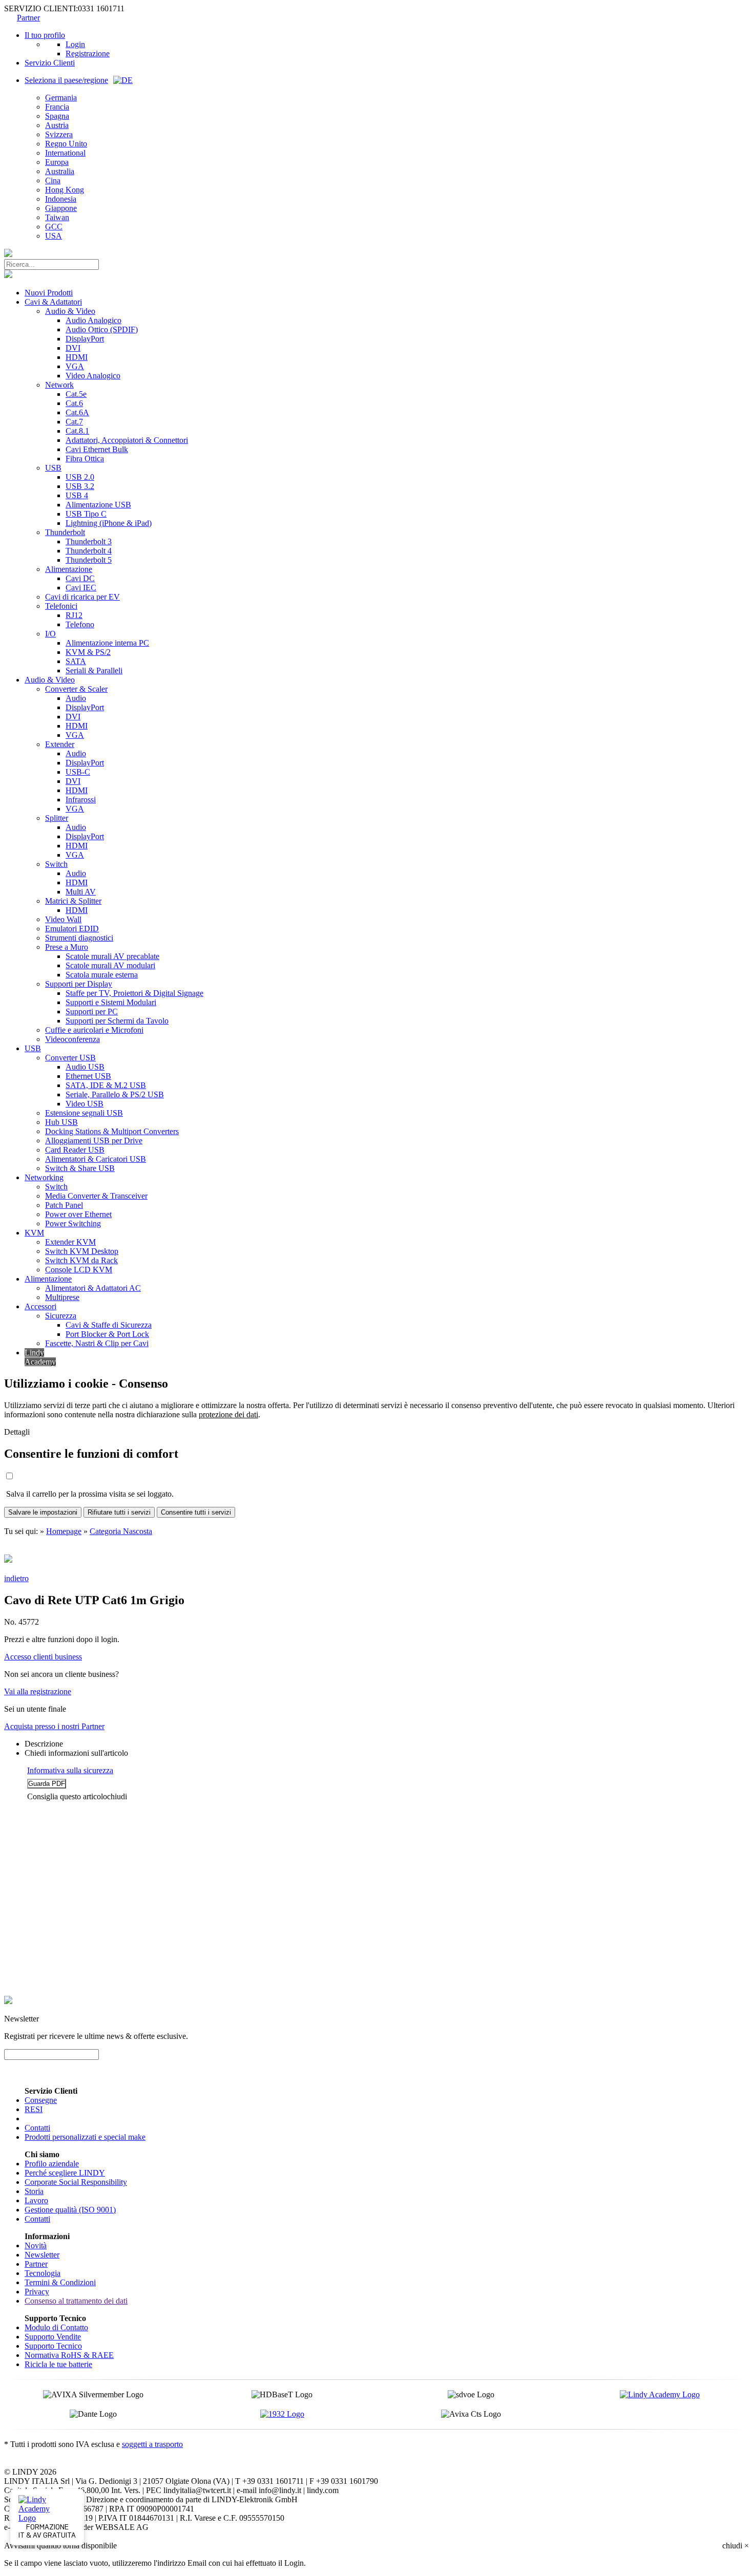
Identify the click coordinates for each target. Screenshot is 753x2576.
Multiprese (62, 1297)
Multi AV (81, 892)
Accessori (40, 1306)
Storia (34, 2191)
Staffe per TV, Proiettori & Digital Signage (134, 993)
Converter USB (70, 1058)
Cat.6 (74, 403)
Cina (53, 180)
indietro (16, 1578)
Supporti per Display (79, 984)
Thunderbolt (65, 532)
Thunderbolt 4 (89, 551)
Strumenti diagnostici (79, 938)
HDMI (77, 357)
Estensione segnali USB (84, 1113)
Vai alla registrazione (38, 1691)
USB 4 (77, 495)
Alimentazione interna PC (107, 643)
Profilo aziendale (52, 2164)
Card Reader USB (75, 1150)
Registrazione (88, 54)
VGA (75, 366)
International (65, 153)
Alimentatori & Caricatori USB (96, 1159)
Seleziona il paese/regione (66, 80)
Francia (57, 107)
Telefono (80, 624)
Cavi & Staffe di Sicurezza (109, 1325)
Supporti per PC (92, 1012)
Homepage (64, 1531)
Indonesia (61, 199)
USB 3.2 (80, 486)
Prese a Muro (67, 947)
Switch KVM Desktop (82, 1251)
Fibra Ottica (85, 459)
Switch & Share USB (80, 1168)
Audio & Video (70, 311)
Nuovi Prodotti (49, 293)
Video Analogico (93, 376)
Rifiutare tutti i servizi (119, 1512)
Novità (36, 2245)
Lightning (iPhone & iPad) (109, 523)
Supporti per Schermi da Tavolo (117, 1021)
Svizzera (59, 134)
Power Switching (73, 1223)
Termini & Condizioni (60, 2282)
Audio (76, 698)
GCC (54, 227)
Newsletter (42, 2255)
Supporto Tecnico (53, 2346)
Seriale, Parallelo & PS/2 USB (115, 1094)
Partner (28, 18)
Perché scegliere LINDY (65, 2173)
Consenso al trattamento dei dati (76, 2301)
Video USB (85, 1104)
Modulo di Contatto (56, 2327)
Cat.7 (74, 422)
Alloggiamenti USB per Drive (94, 1141)
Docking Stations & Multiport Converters (112, 1131)
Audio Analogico (93, 320)
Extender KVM (70, 1242)
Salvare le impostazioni (43, 1512)
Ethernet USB (88, 1076)
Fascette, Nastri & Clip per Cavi (97, 1343)
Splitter (57, 818)
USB (53, 468)
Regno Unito (66, 144)
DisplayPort (85, 339)
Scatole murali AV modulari (110, 965)
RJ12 (74, 615)
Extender (60, 744)
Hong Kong (65, 190)
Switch (56, 864)
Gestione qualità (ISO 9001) (70, 2210)
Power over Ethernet (78, 1214)
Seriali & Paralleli (94, 670)
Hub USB (61, 1122)
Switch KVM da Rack (81, 1260)
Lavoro (36, 2200)
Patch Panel (64, 1205)
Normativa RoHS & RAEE (69, 2355)
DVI (73, 348)
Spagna (57, 116)
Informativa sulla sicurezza (70, 1770)
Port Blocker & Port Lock (107, 1334)
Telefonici (61, 606)
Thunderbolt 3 (89, 541)
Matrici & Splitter (73, 901)
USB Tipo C (86, 514)
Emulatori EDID (72, 929)
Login (75, 44)
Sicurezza (61, 1316)
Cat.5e (76, 394)
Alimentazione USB (98, 505)
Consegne (41, 2100)
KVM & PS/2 (88, 652)
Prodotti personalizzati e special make (85, 2137)
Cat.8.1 (77, 431)
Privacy (37, 2292)
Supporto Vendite (53, 2337)
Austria (57, 125)
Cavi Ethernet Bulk (97, 449)
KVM (34, 1233)
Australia (60, 171)
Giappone (61, 208)
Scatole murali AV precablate (112, 956)
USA (54, 236)
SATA (76, 661)
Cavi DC (80, 578)
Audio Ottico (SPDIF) (102, 329)
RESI (34, 2109)
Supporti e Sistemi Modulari (111, 1002)
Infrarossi (81, 800)
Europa (57, 162)
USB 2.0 (80, 477)
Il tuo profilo (45, 35)
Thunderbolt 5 (89, 560)
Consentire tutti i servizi (196, 1512)
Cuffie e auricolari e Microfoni (94, 1030)
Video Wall (63, 919)
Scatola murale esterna (102, 975)
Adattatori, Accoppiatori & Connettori (127, 440)
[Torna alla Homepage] (8, 254)
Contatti (37, 2128)
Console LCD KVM (79, 1270)
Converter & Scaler (76, 689)
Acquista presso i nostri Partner (54, 1726)
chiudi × (736, 2546)
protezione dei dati (228, 1414)
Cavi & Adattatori (53, 302)
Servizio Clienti (50, 63)
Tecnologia (43, 2273)
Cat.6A (77, 412)
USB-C (78, 772)
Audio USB (85, 1067)
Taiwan (57, 217)
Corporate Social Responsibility (76, 2182)
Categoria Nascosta (121, 1531)
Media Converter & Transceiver (96, 1196)
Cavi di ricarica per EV (82, 597)
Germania (61, 98)
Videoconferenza (72, 1039)
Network (59, 385)
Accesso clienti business (43, 1657)
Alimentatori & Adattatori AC (93, 1288)
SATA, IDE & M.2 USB (106, 1085)
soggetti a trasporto (152, 2444)
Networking (44, 1177)
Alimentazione (69, 569)
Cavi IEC (81, 588)
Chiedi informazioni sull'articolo (76, 1753)
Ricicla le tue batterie (58, 2364)
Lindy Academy (40, 1357)
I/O (50, 634)
